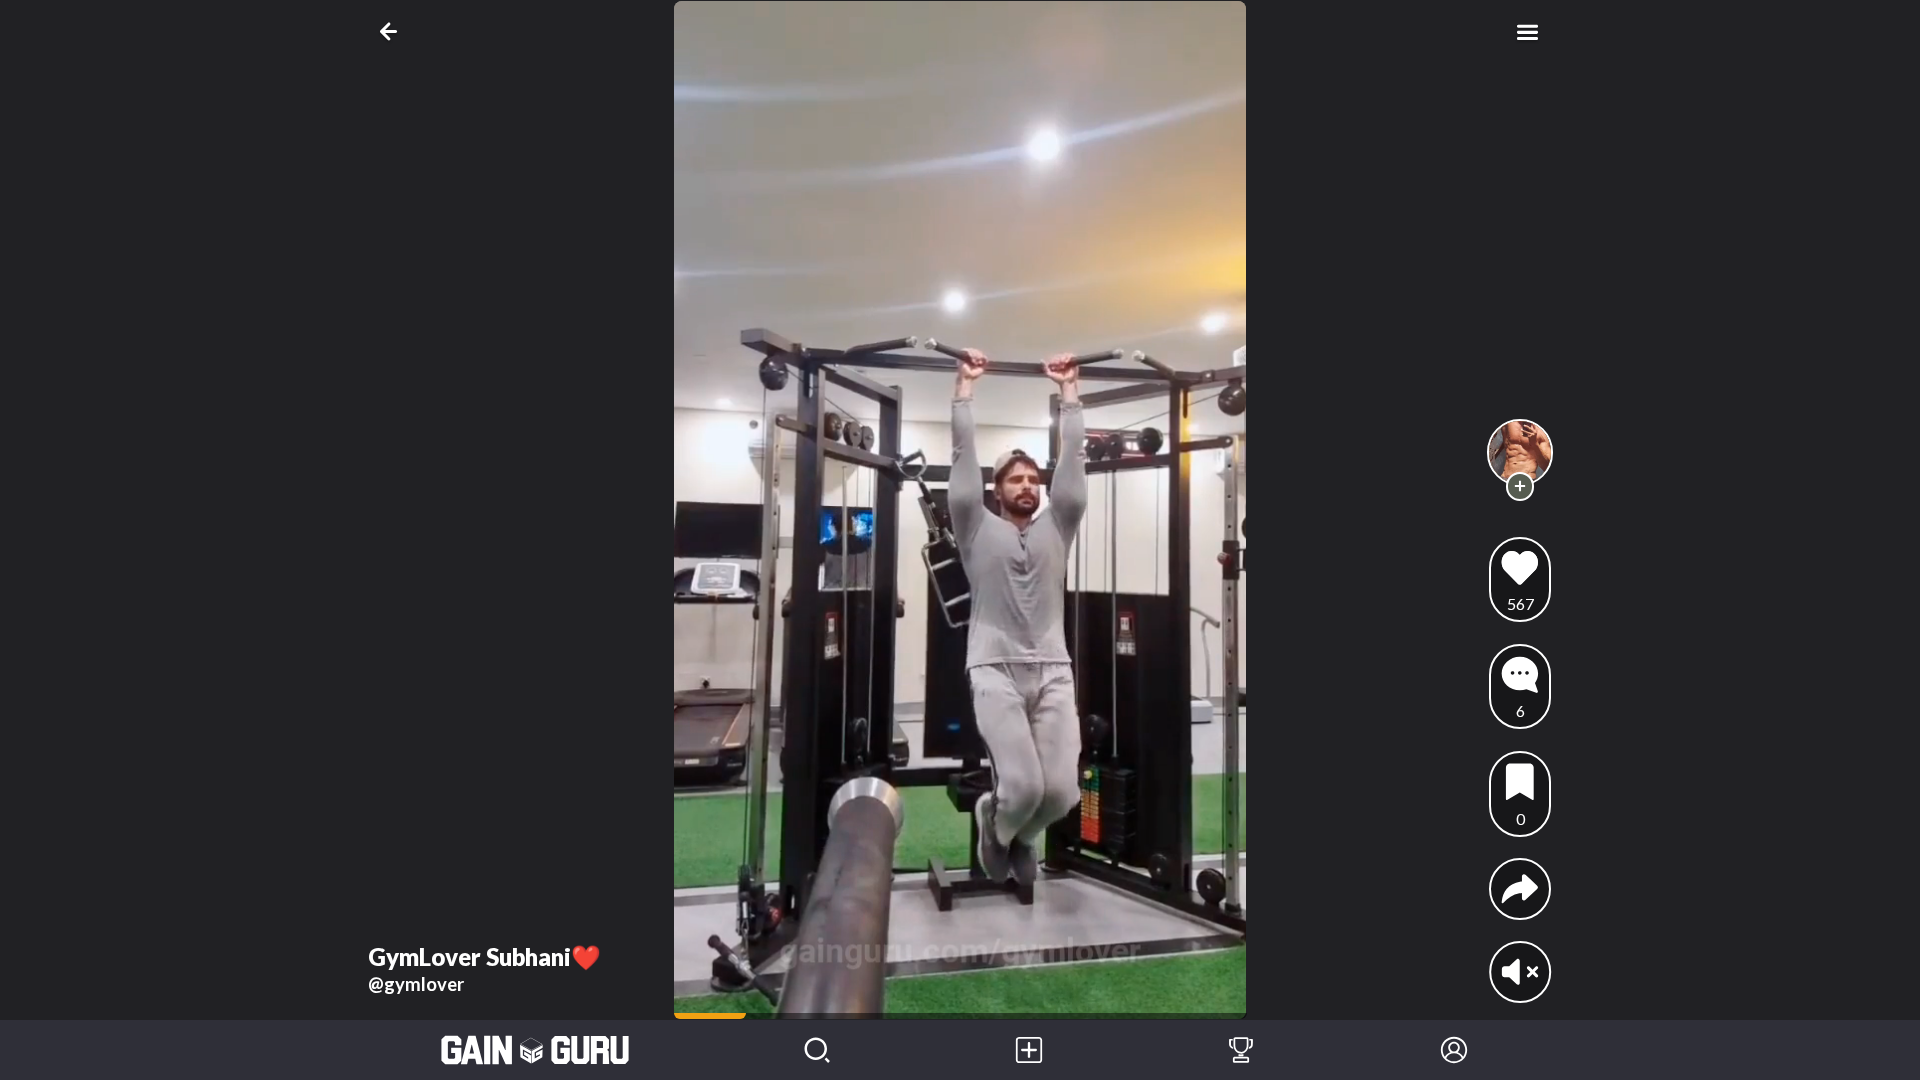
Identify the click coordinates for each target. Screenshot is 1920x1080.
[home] (535, 1050)
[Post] (1029, 1050)
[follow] (1520, 486)
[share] (1520, 889)
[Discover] (817, 1050)
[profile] (1520, 452)
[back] (392, 31)
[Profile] (1454, 1050)
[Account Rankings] (1241, 1050)
